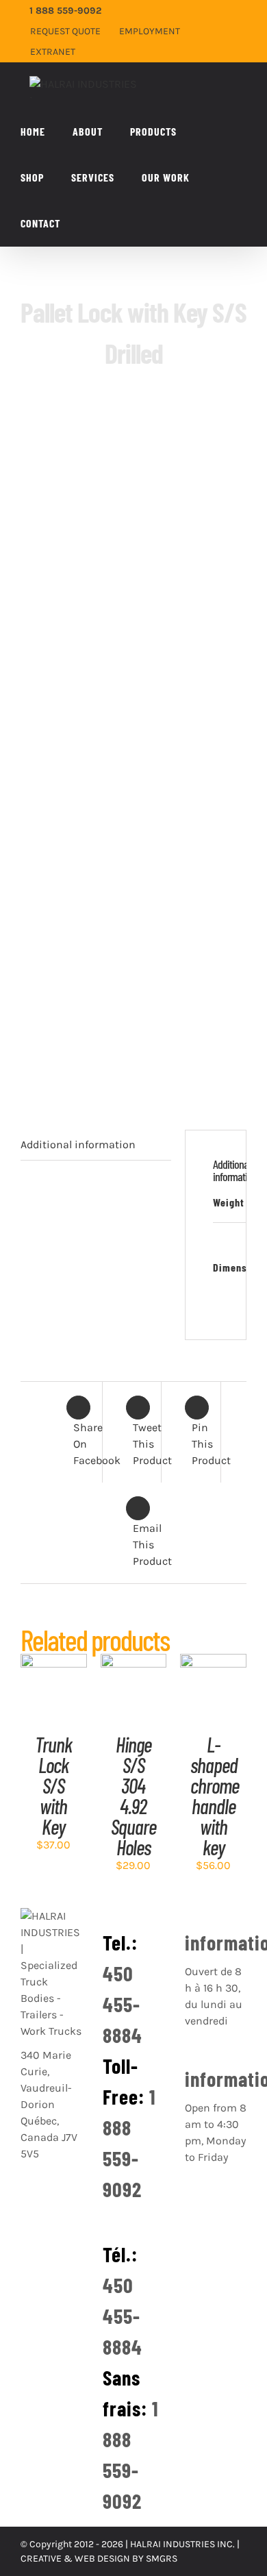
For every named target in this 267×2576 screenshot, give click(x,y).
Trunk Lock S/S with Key (53, 1785)
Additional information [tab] (78, 1144)
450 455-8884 (123, 2004)
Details (54, 1703)
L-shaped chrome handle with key (215, 1796)
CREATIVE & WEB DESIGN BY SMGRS (99, 2559)
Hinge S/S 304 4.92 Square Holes (133, 1796)
